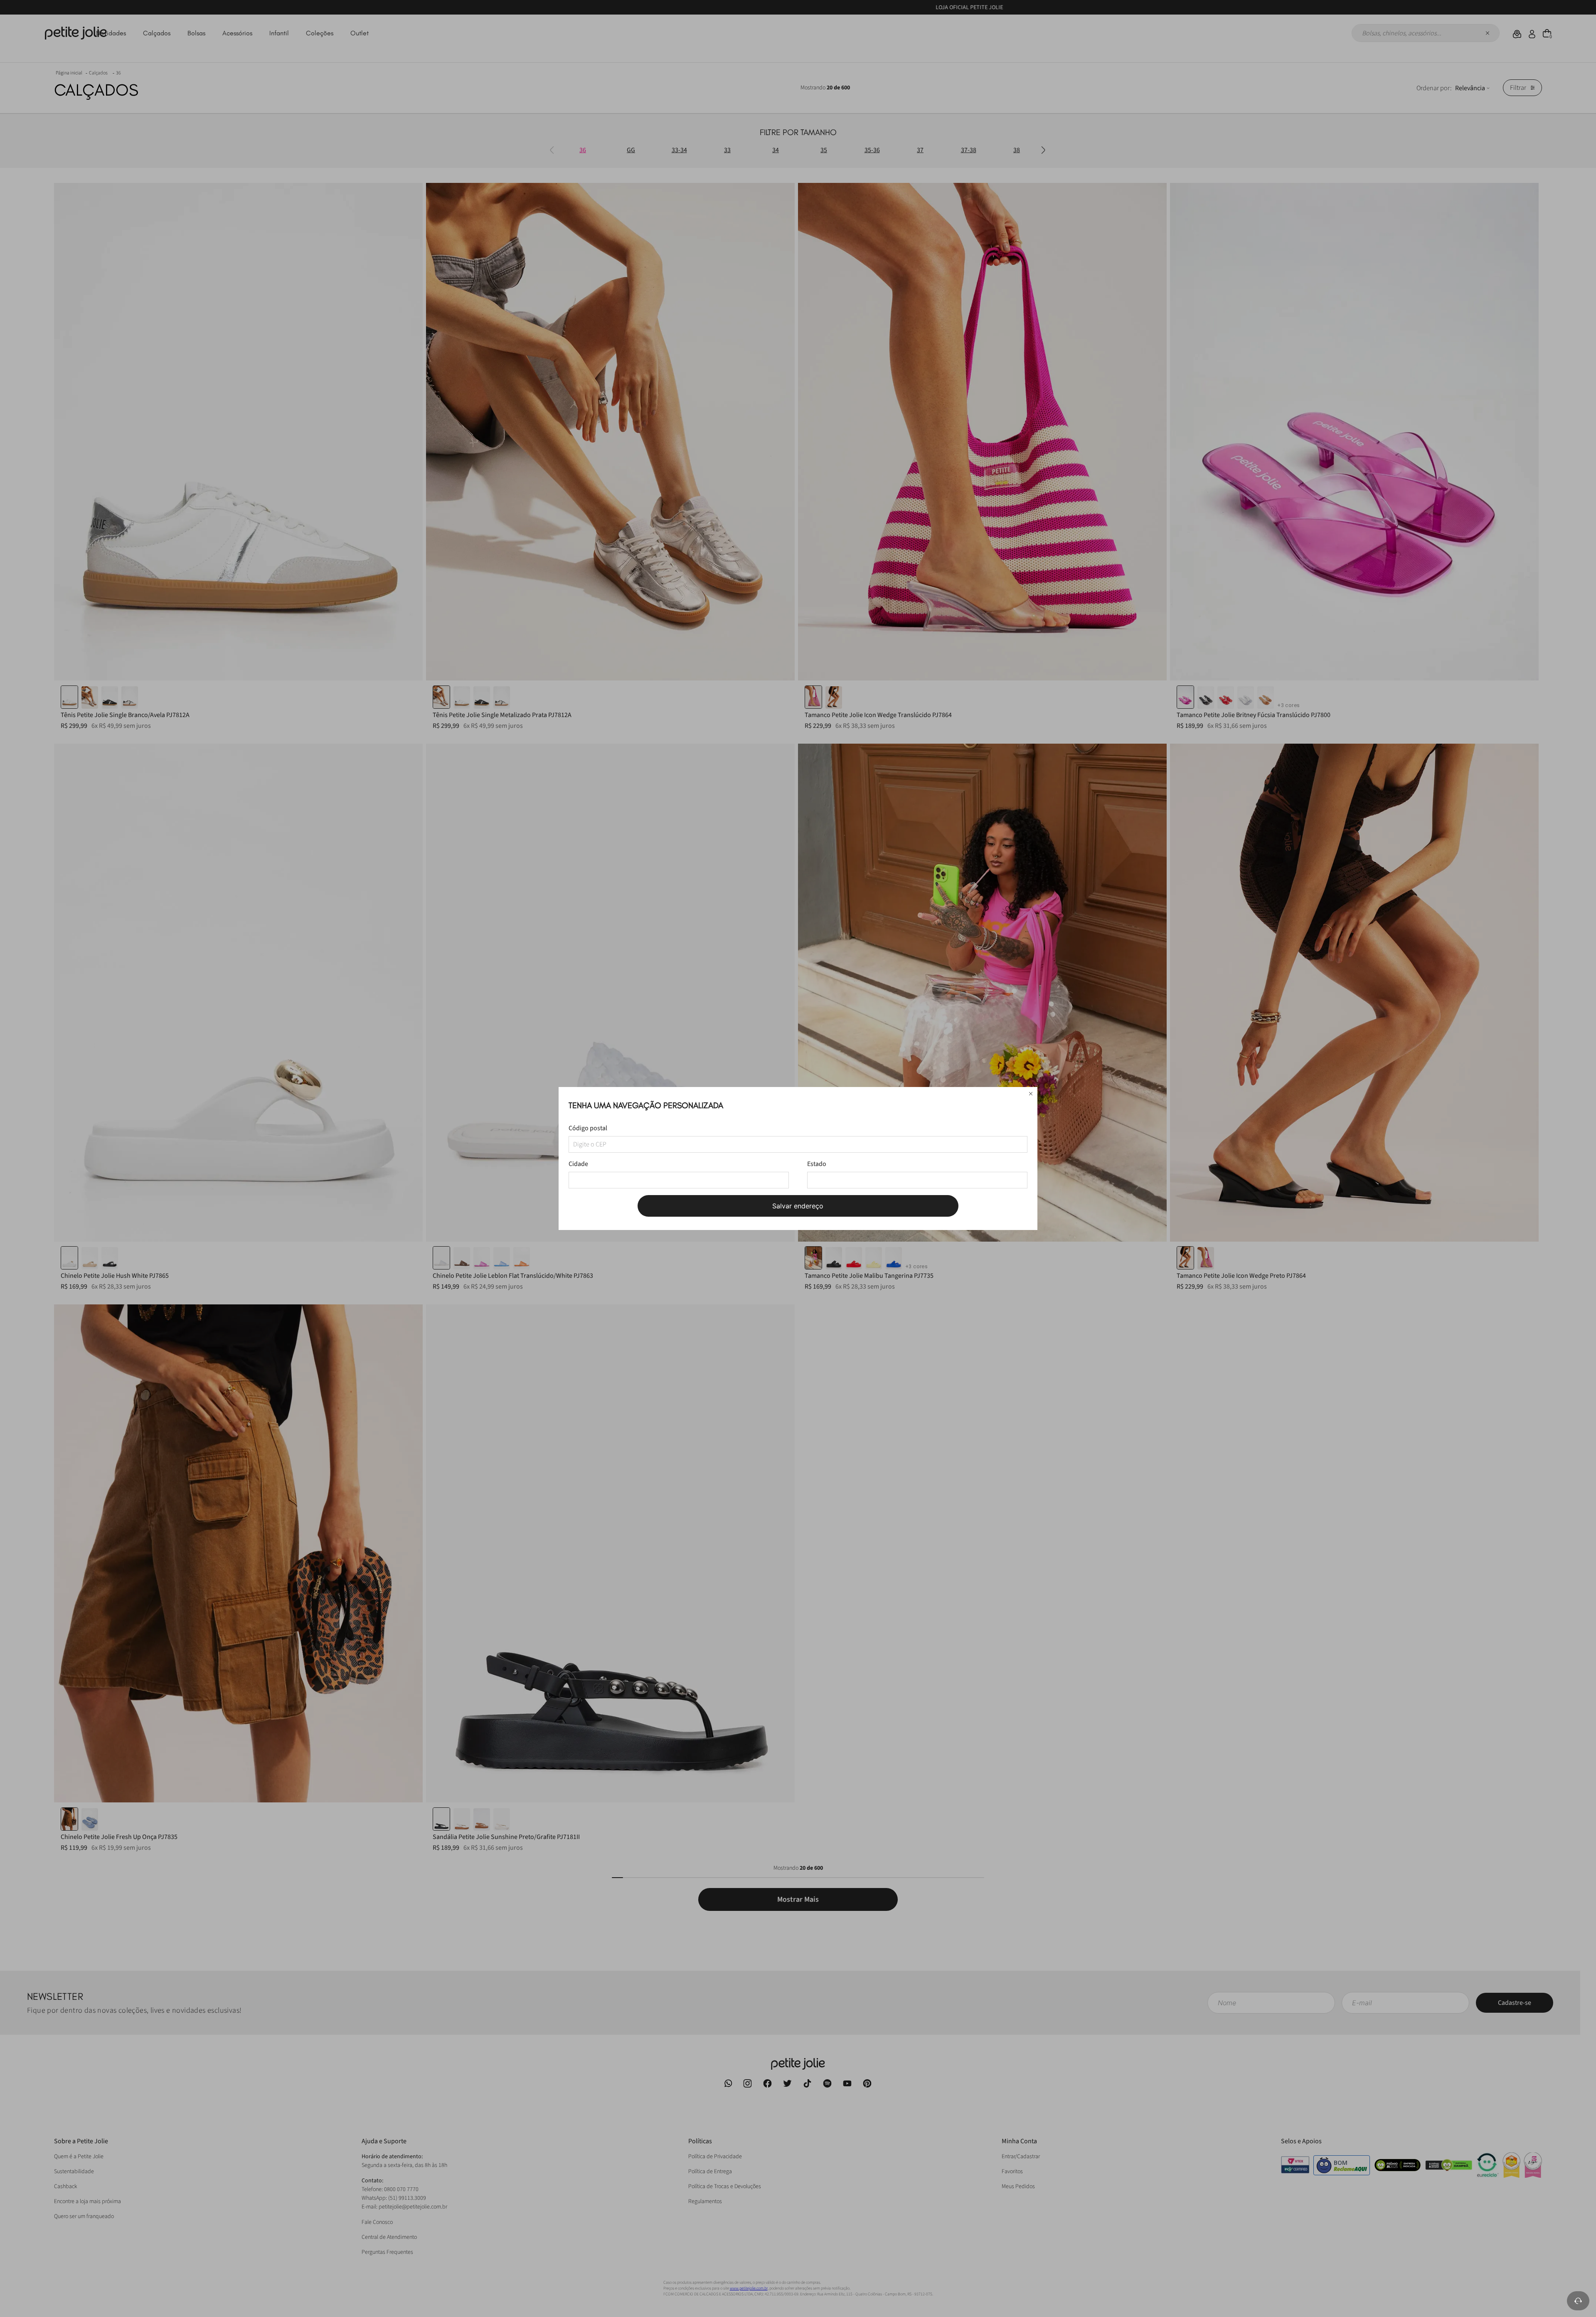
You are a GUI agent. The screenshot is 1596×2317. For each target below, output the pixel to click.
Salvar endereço (798, 1206)
